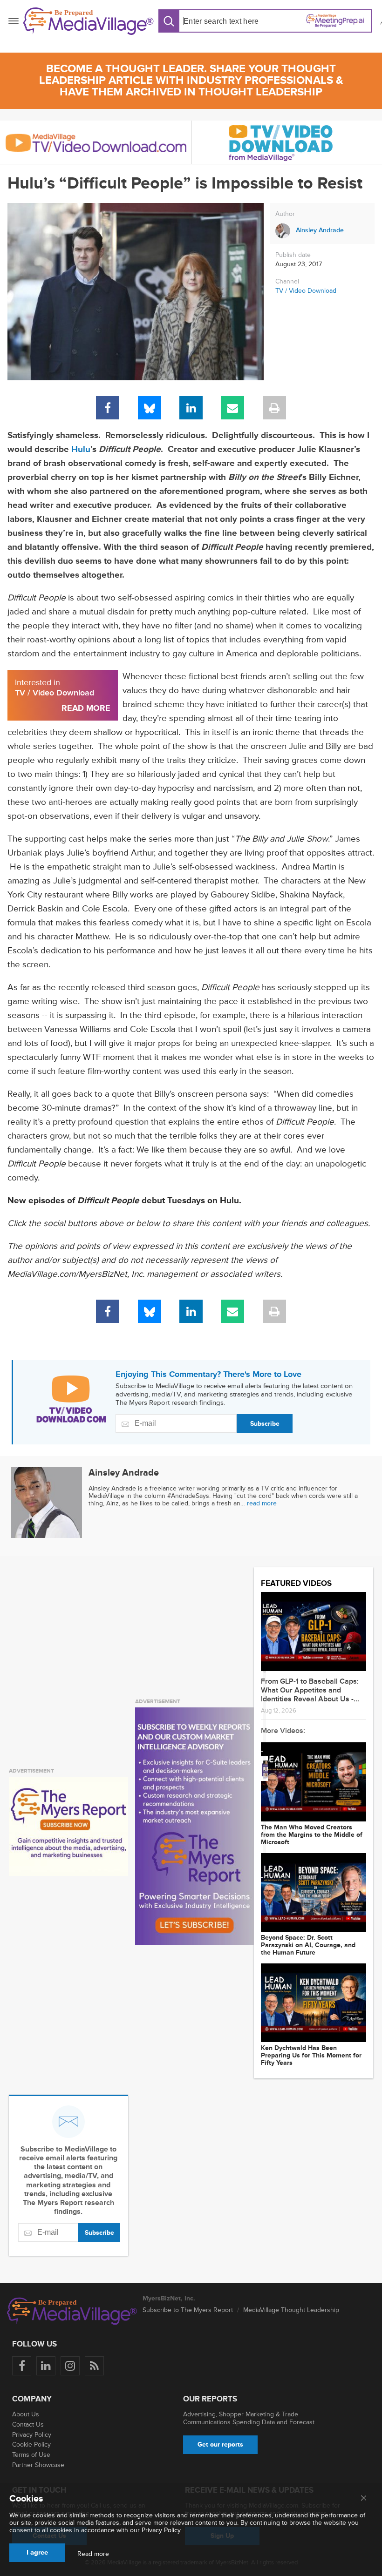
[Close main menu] (364, 2499)
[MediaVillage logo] (72, 2311)
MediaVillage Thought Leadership (291, 2310)
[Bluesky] (150, 408)
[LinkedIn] (191, 408)
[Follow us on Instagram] (70, 2366)
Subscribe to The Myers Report (188, 2310)
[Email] (232, 408)
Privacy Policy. (162, 2530)
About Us (26, 2414)
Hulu (81, 449)
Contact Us (28, 2424)
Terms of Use (31, 2455)
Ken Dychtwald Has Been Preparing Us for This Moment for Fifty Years (311, 2056)
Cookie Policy (31, 2445)
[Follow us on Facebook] (22, 2366)
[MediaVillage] (89, 21)
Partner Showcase (38, 2465)
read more (262, 1503)
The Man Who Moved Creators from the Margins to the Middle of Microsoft (312, 1835)
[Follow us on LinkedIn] (46, 2366)
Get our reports (220, 2445)
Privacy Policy (32, 2435)
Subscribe (265, 1424)
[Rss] (94, 2366)
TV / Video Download (306, 291)
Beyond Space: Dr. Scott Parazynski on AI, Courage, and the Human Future (308, 1945)
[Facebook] (108, 408)
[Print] (274, 408)
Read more (93, 2554)
